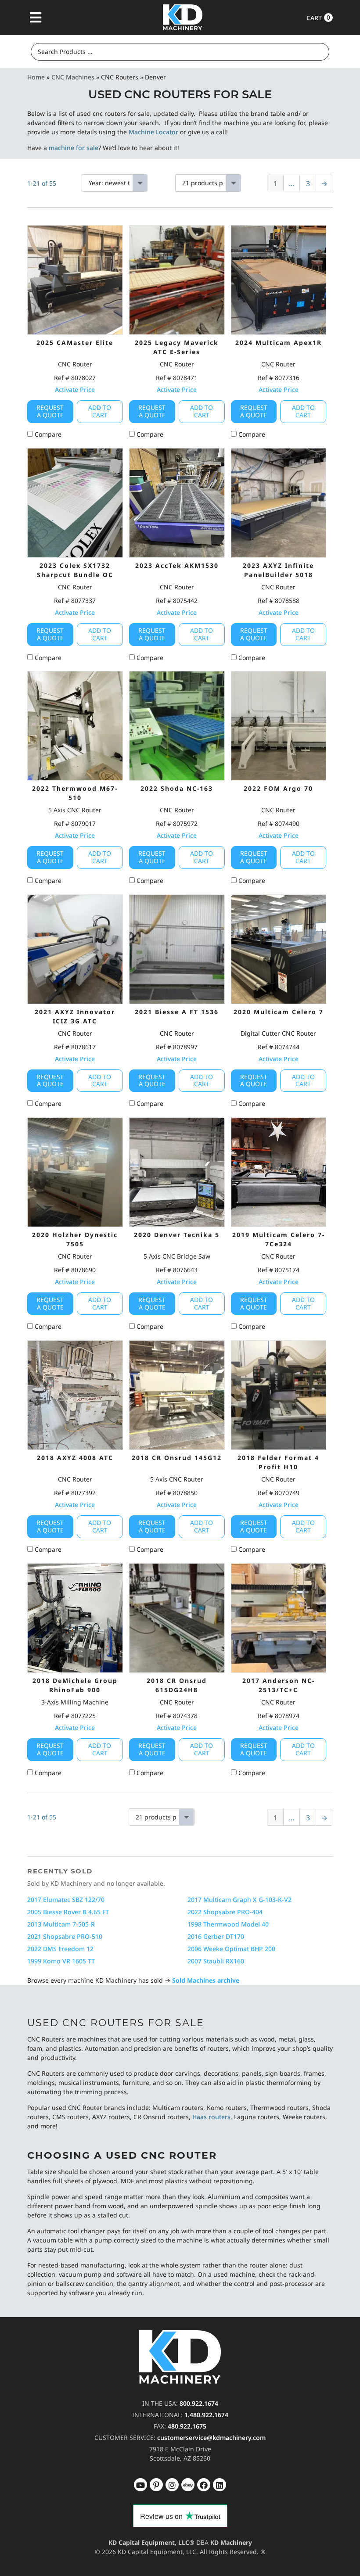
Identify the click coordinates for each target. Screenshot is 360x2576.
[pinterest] (172, 2485)
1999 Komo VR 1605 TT (61, 1961)
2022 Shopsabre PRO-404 (225, 1912)
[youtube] (140, 2485)
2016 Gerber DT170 (216, 1936)
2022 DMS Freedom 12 (60, 1949)
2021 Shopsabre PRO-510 (65, 1936)
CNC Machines (73, 77)
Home (36, 77)
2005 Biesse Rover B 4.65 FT (68, 1912)
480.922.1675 (187, 2426)
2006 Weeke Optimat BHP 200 (231, 1949)
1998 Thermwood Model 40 (228, 1924)
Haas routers (211, 2117)
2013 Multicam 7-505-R (61, 1924)
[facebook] (220, 2485)
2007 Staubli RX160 (216, 1961)
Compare (47, 434)
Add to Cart (100, 411)
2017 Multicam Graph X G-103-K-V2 (239, 1900)
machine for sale (74, 148)
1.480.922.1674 (206, 2415)
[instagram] (188, 2485)
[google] (156, 2485)
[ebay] (204, 2485)
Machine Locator (153, 132)
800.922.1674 (199, 2403)
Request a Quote (50, 411)
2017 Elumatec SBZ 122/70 (66, 1900)
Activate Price (75, 389)
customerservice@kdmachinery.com (211, 2438)
